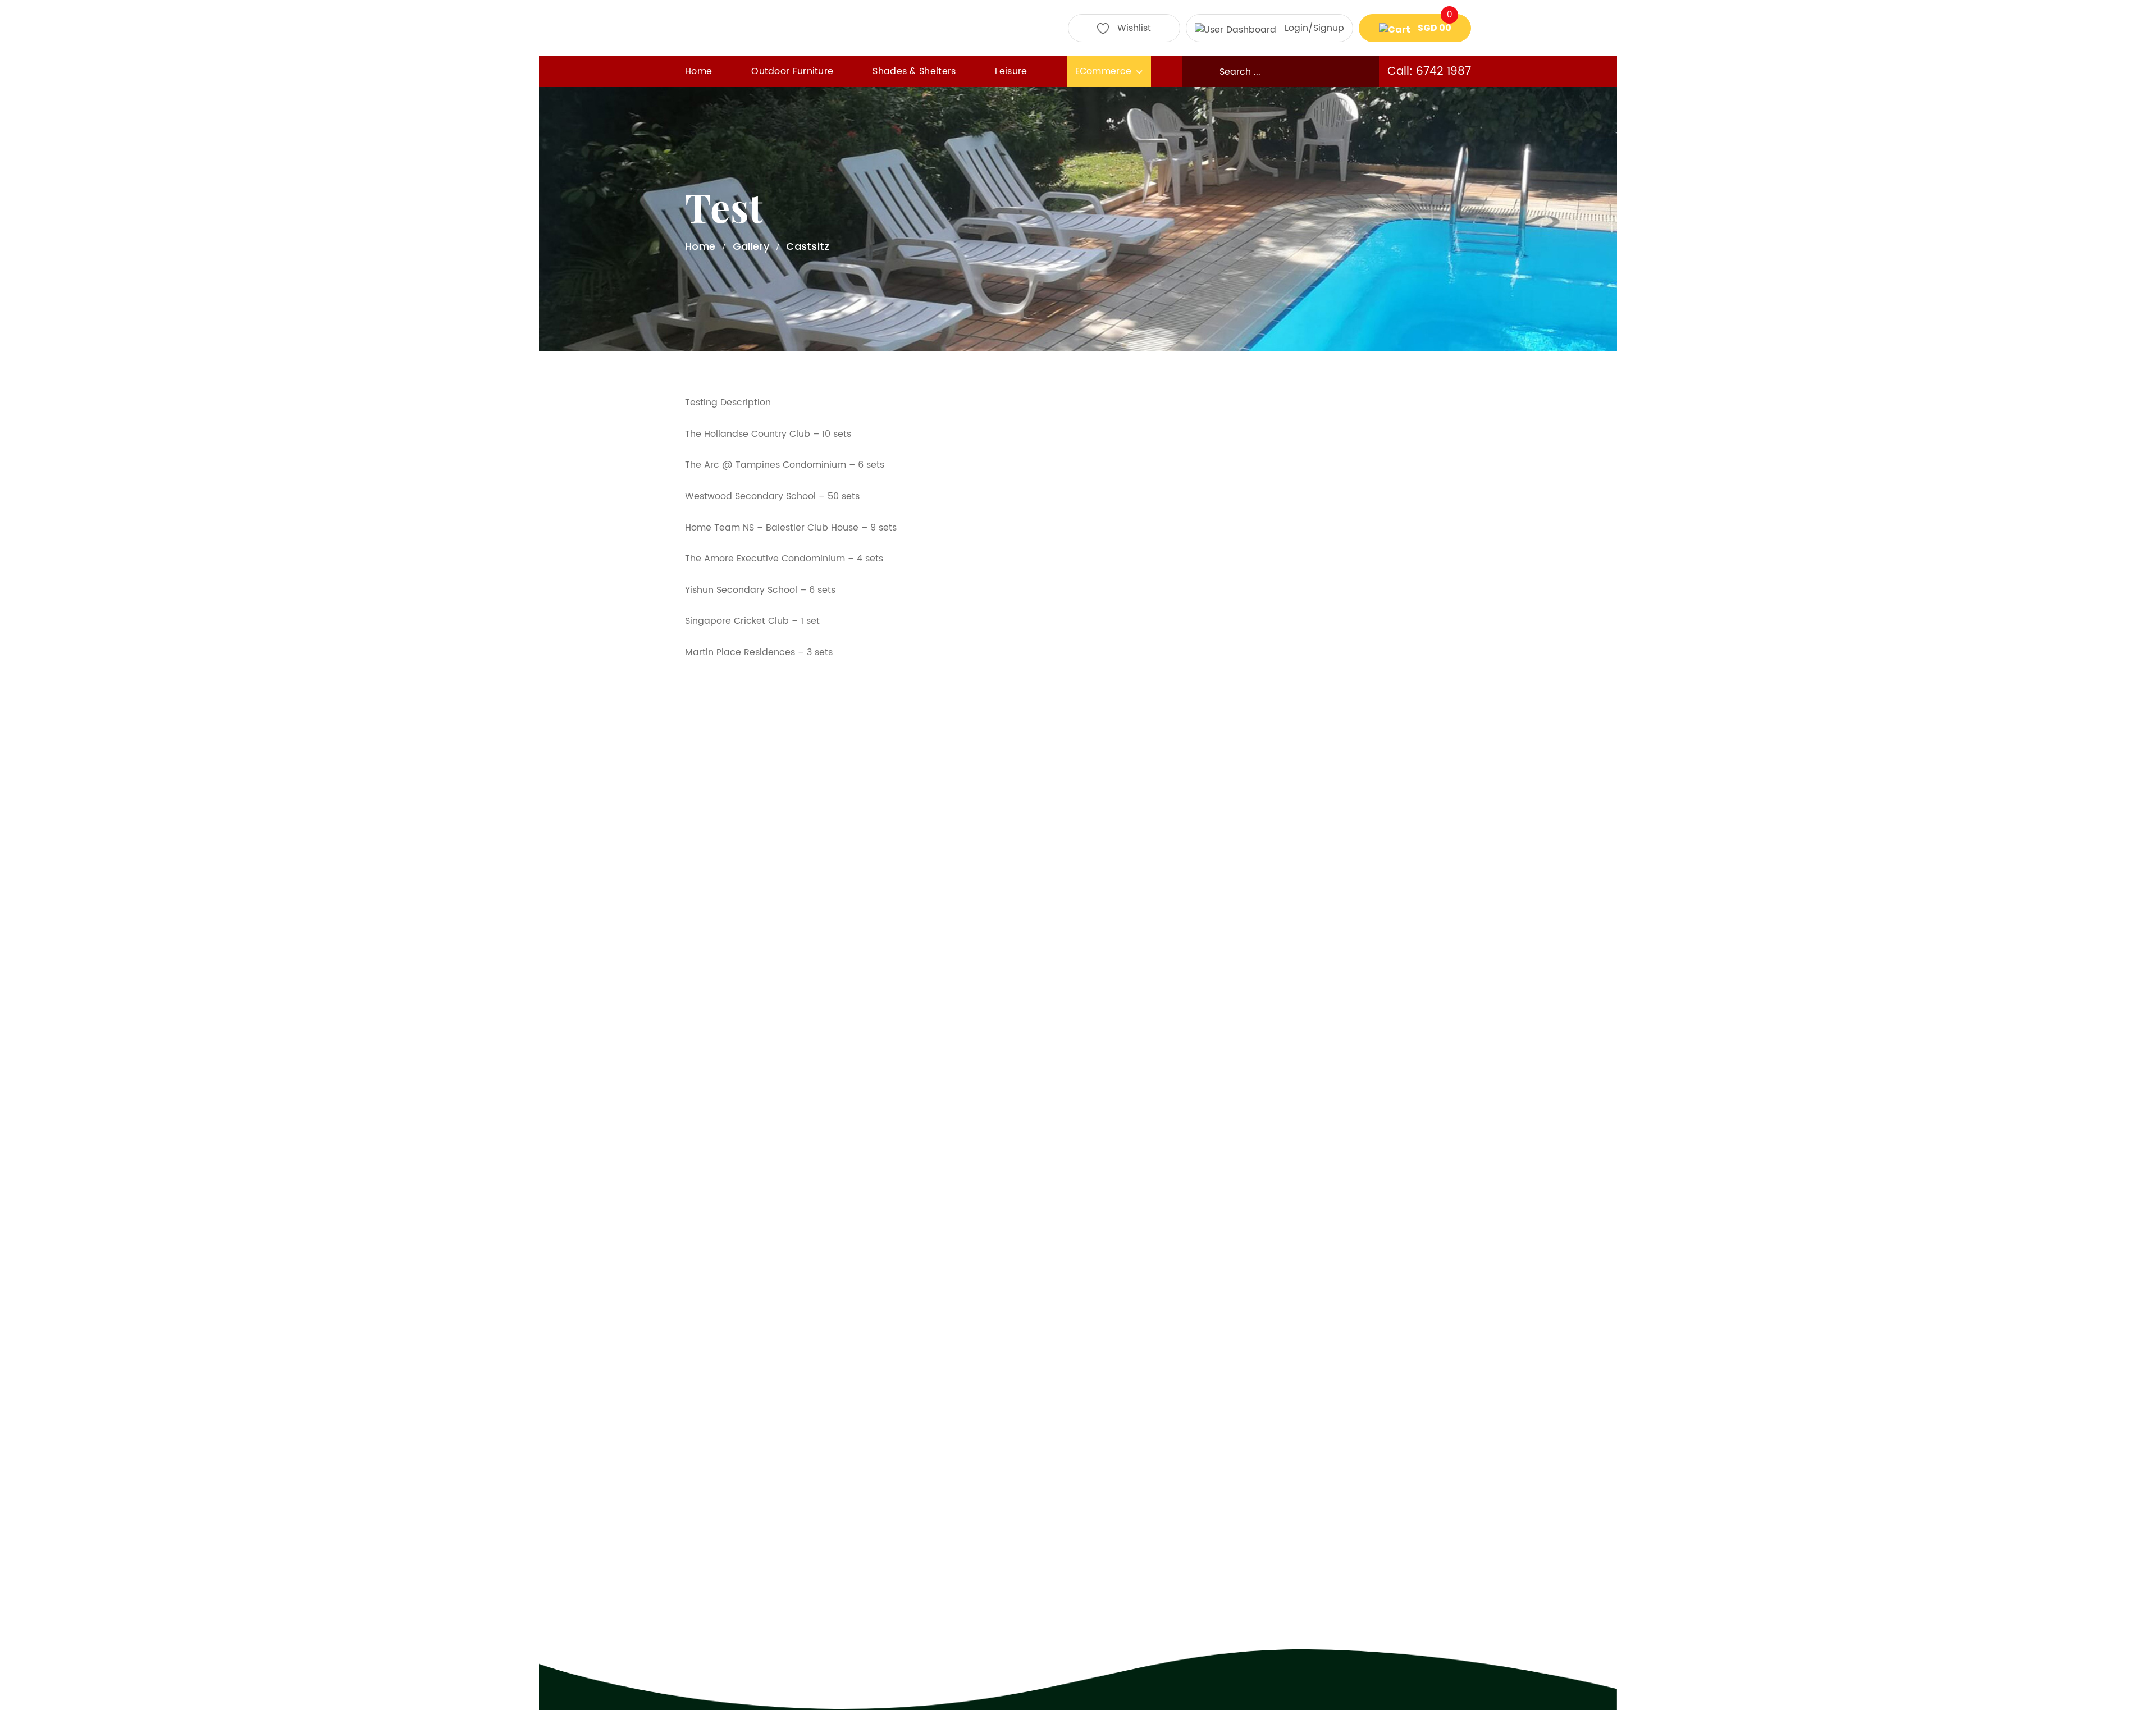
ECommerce (1104, 71)
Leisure (1011, 71)
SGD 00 (1434, 24)
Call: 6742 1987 (1429, 72)
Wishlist (1134, 28)
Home (698, 71)
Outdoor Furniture (792, 71)
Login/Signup (1314, 28)
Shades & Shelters (914, 71)
